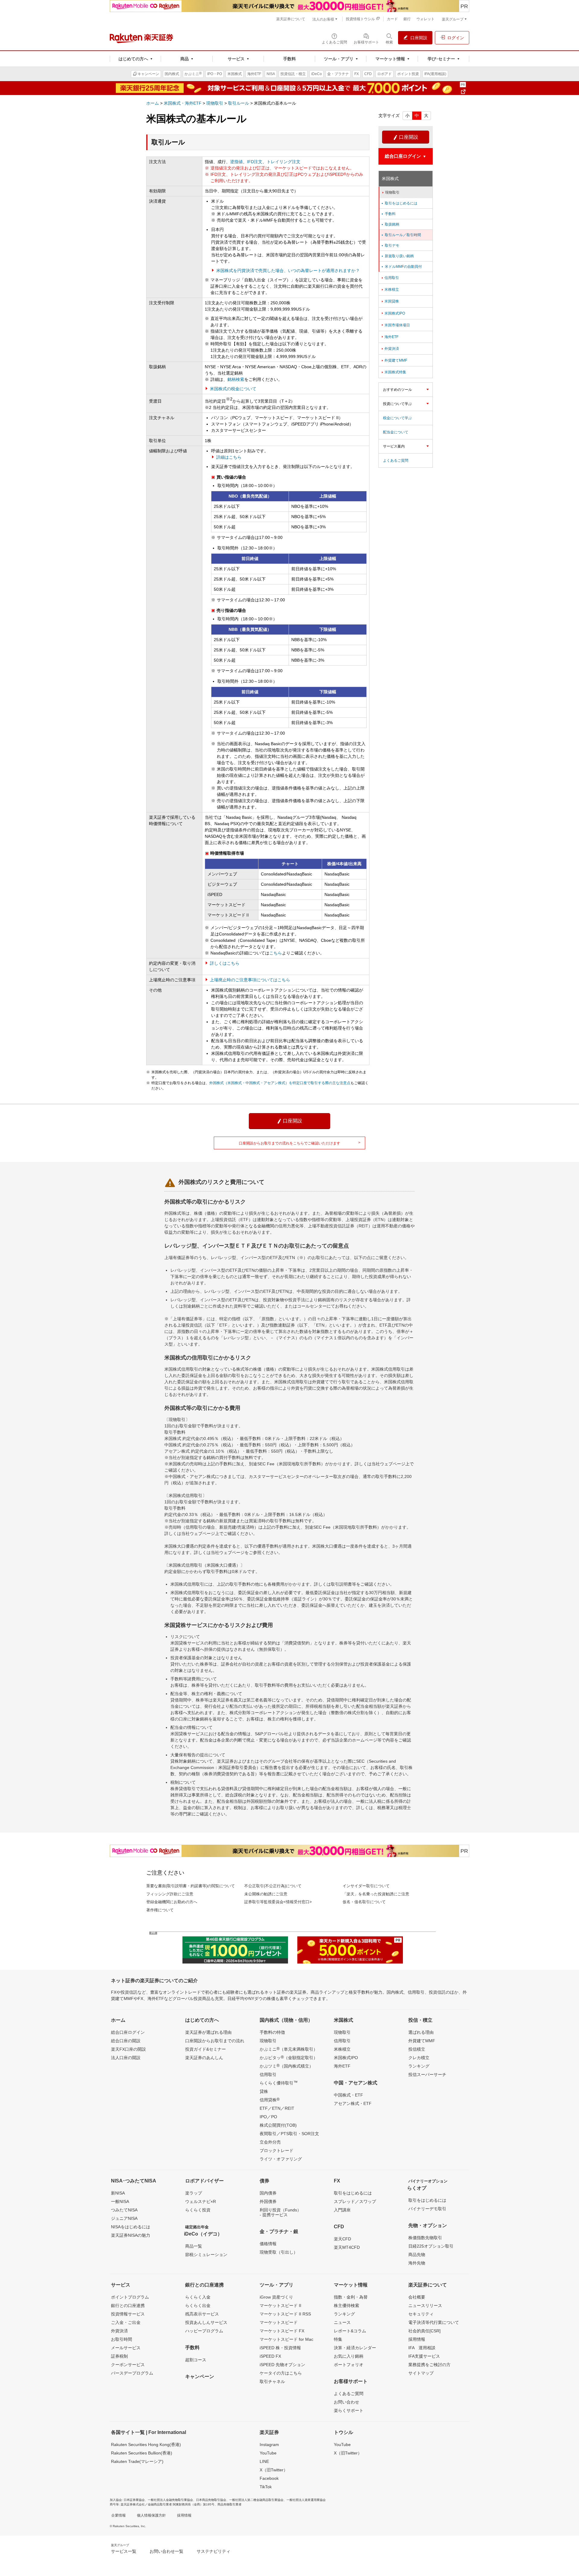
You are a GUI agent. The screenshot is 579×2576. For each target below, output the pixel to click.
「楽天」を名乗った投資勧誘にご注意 (376, 1894)
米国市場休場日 (395, 325)
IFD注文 (255, 162)
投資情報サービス (128, 2314)
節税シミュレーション (206, 2255)
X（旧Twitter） (274, 2470)
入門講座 (342, 2210)
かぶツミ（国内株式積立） (286, 2066)
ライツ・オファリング (281, 2159)
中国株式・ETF (348, 2095)
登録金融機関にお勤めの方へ (172, 1902)
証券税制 (119, 2356)
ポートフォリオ (349, 2365)
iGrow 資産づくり (276, 2297)
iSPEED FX (270, 2356)
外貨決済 (390, 349)
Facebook (269, 2478)
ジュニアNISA (124, 2218)
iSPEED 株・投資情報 (280, 2348)
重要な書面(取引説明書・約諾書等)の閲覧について (191, 1886)
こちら (276, 953)
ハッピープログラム (204, 2331)
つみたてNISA (124, 2210)
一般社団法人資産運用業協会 (306, 2500)
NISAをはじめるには (131, 2227)
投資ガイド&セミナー (206, 2049)
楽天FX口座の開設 (128, 2049)
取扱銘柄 (390, 224)
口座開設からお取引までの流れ (215, 2041)
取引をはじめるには (399, 203)
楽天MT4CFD (347, 2247)
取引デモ (390, 245)
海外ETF (389, 337)
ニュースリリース (425, 2305)
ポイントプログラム (130, 2297)
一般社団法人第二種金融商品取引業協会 (256, 2500)
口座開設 (406, 137)
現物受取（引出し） (279, 2252)
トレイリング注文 (283, 162)
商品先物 (417, 2255)
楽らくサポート (349, 2410)
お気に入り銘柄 (349, 2356)
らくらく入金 (198, 2297)
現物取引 (215, 103)
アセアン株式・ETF (353, 2103)
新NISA (118, 2193)
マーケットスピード (279, 2322)
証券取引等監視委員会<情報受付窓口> (278, 1902)
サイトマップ (421, 2373)
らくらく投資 (198, 2210)
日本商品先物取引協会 (211, 2500)
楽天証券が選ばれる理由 (208, 2032)
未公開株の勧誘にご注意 (266, 1894)
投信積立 (417, 2049)
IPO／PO (268, 2117)
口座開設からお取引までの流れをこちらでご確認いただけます (300, 1143)
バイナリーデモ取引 (427, 2209)
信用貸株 (270, 2100)
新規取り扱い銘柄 (397, 256)
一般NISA (120, 2201)
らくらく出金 (198, 2305)
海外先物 (417, 2263)
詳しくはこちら (225, 963)
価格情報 (268, 2244)
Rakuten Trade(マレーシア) (137, 2461)
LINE (264, 2461)
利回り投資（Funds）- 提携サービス (280, 2212)
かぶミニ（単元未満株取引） (289, 2049)
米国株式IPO (393, 313)
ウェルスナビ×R (201, 2201)
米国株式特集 (393, 372)
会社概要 (417, 2297)
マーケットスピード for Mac (286, 2339)
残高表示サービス (202, 2314)
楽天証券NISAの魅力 (131, 2235)
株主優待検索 (346, 2305)
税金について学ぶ (397, 418)
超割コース (196, 2360)
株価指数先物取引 (425, 2238)
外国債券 (268, 2201)
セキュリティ (421, 2314)
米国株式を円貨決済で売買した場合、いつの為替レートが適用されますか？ (288, 271)
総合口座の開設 (126, 2041)
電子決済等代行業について (434, 2322)
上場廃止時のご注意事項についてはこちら (250, 980)
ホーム (153, 103)
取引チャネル (272, 2381)
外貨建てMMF (394, 360)
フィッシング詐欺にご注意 (170, 1894)
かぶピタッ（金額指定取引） (289, 2057)
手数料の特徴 (272, 2032)
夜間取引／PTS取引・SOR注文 (289, 2134)
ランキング (419, 2066)
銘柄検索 (236, 379)
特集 (338, 2339)
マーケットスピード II (280, 2305)
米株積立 (390, 290)
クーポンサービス (128, 2365)
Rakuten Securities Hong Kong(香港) (146, 2445)
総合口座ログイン (128, 2032)
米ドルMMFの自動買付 (401, 267)
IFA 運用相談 (422, 2348)
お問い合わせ (346, 2402)
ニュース (342, 2322)
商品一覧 (194, 2246)
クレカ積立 (419, 2058)
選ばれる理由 (421, 2032)
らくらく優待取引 (279, 2083)
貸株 (264, 2091)
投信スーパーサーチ (427, 2074)
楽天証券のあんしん (204, 2058)
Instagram (269, 2445)
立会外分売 (270, 2142)
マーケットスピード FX (282, 2331)
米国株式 (390, 179)
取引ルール (239, 103)
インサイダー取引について (366, 1886)
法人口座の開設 (126, 2058)
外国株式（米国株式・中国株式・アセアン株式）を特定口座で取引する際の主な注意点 (280, 1083)
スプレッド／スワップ (355, 2201)
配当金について (396, 432)
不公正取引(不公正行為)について (273, 1886)
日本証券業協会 (134, 2500)
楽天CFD (342, 2239)
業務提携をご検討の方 (429, 2365)
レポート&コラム (350, 2331)
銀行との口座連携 (128, 2305)
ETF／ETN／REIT (277, 2108)
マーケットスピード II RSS (285, 2314)
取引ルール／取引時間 (401, 235)
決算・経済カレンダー (355, 2348)
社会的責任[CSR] (424, 2331)
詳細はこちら (229, 457)
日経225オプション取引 (431, 2246)
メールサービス (126, 2348)
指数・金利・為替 (351, 2297)
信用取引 (390, 278)
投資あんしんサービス (206, 2322)
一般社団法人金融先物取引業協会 (170, 2500)
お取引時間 (122, 2339)
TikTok (266, 2487)
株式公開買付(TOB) (278, 2125)
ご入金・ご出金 (126, 2322)
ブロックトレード (277, 2150)
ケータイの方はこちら (281, 2373)
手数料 (388, 214)
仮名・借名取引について (364, 1902)
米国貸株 (390, 301)
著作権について (160, 1910)
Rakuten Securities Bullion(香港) (142, 2453)
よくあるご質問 (396, 460)
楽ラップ (194, 2193)
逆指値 (236, 162)
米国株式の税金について (233, 389)
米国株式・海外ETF (183, 103)
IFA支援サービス (424, 2356)
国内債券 (268, 2193)
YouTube (268, 2453)
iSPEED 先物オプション (282, 2365)
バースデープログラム (132, 2373)
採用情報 (417, 2339)
